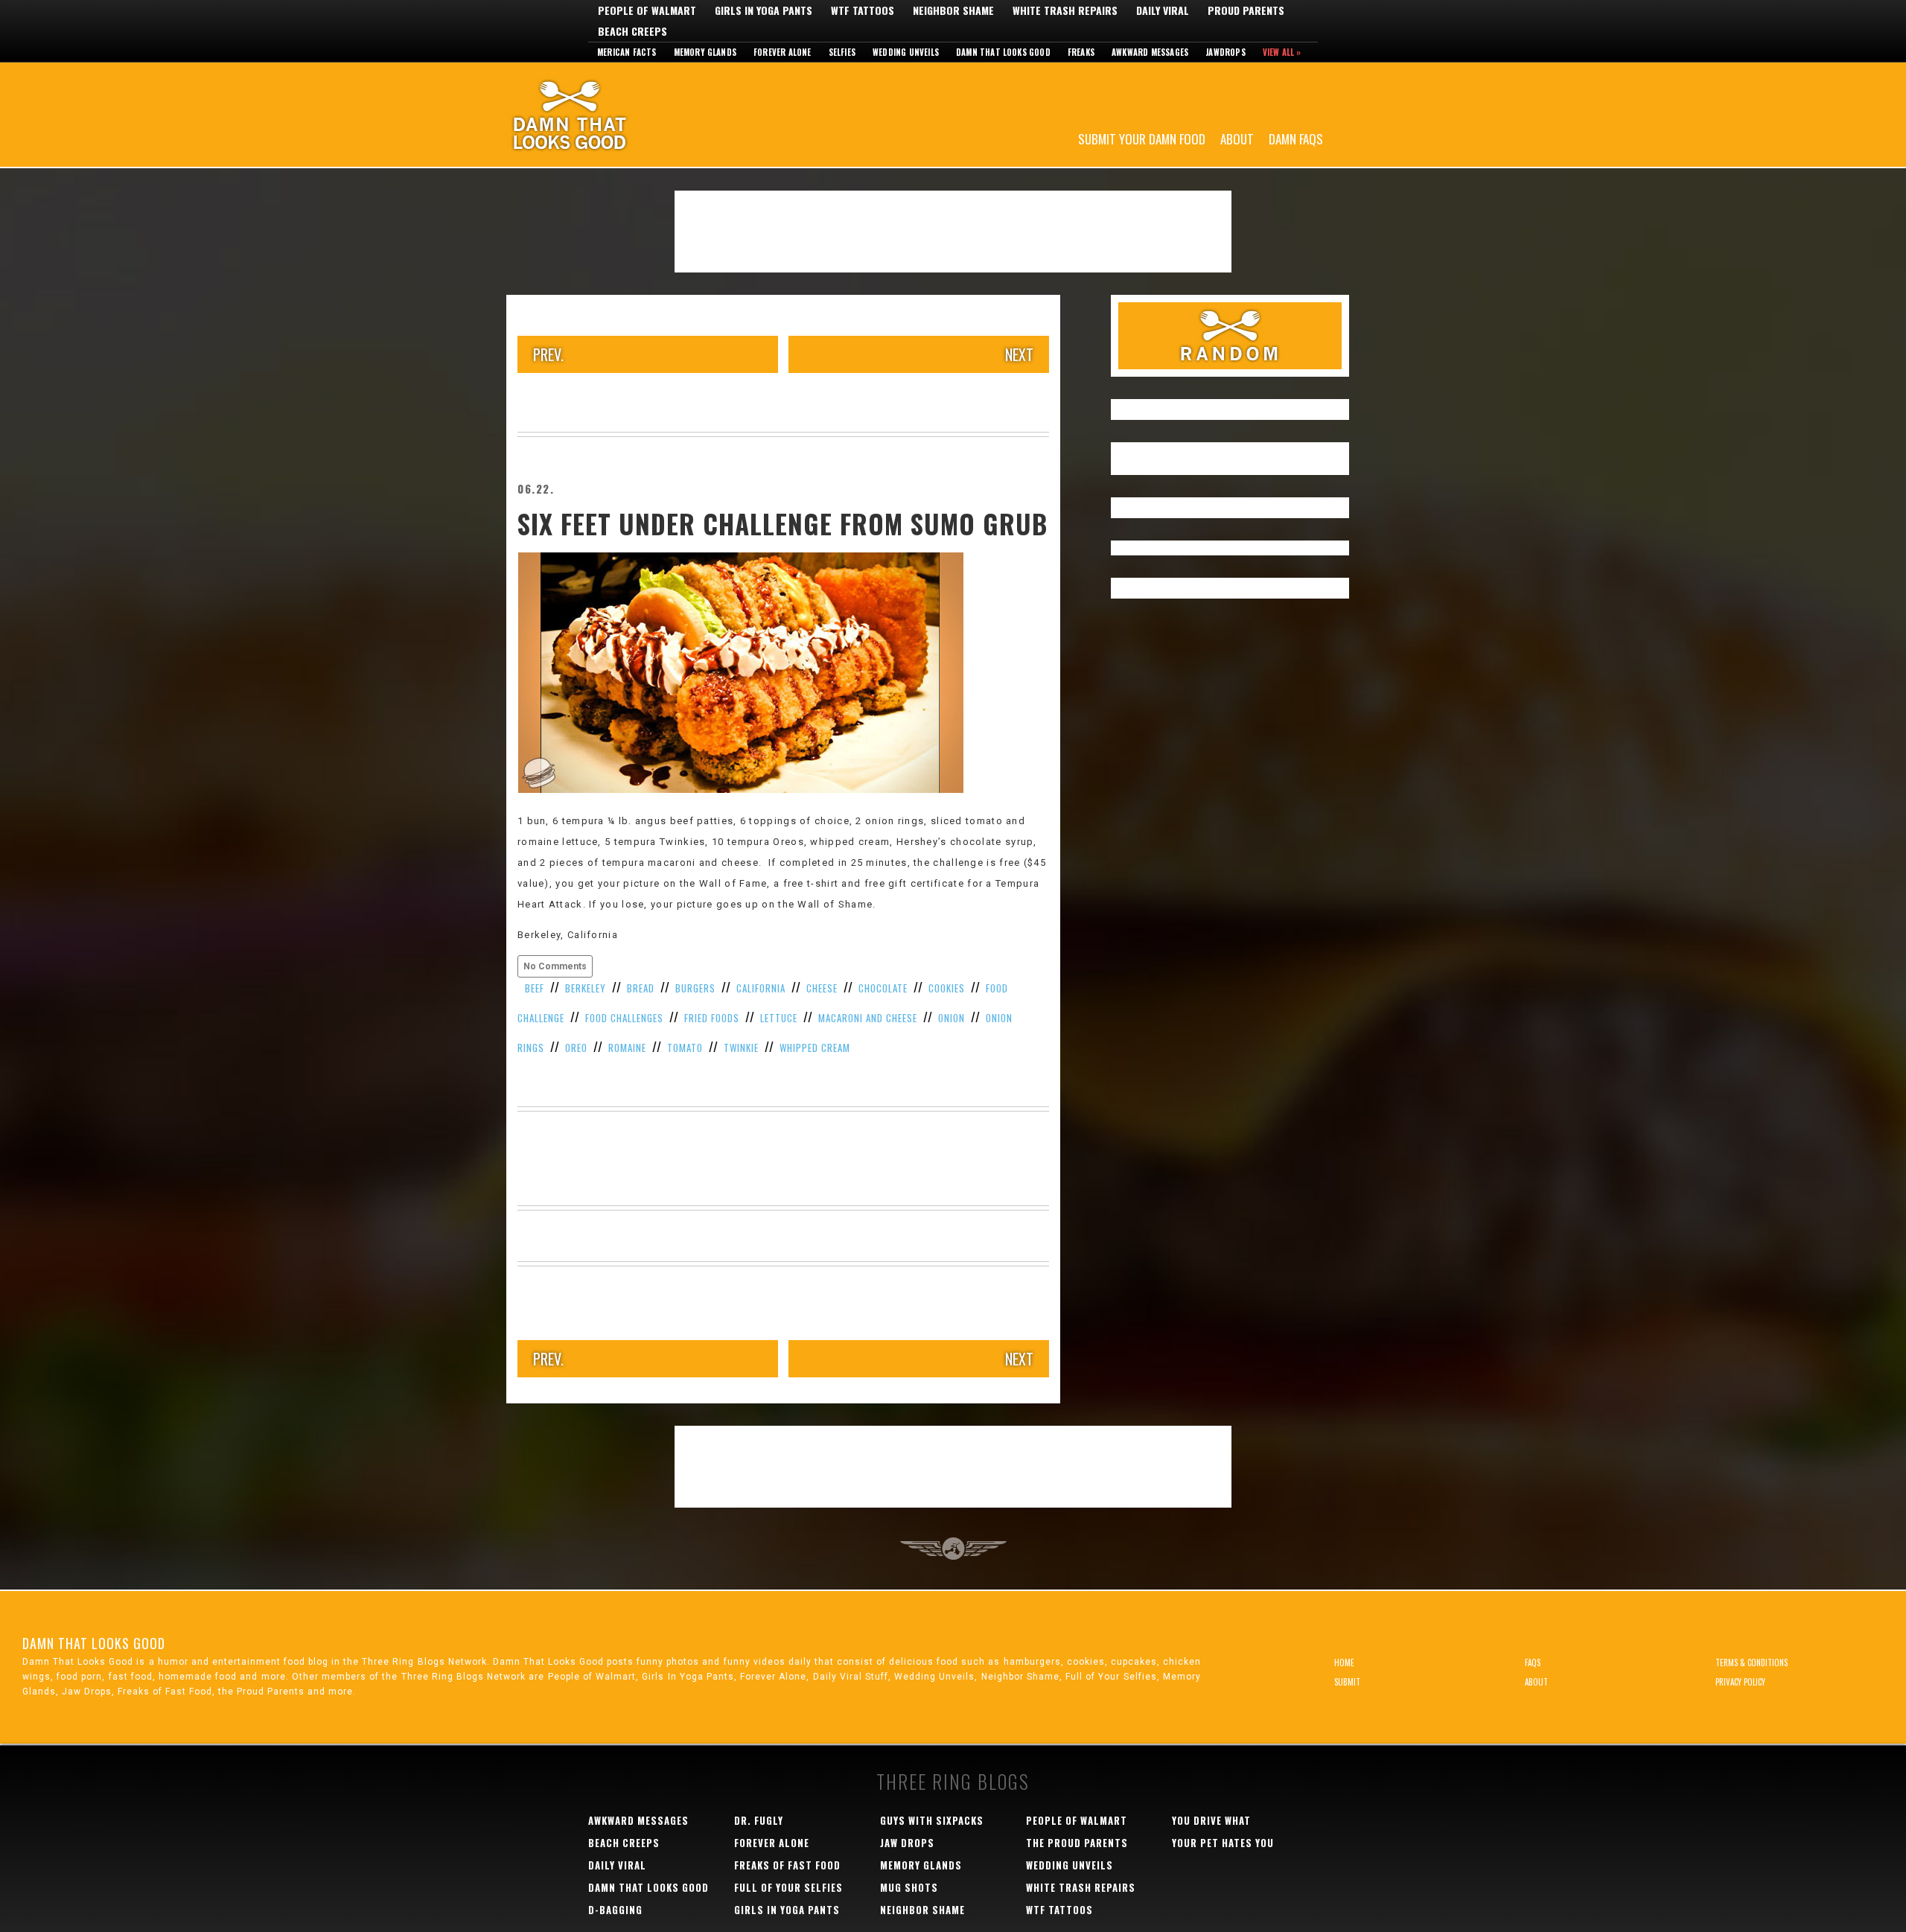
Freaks (1081, 52)
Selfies (842, 52)
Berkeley (586, 988)
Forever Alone (783, 52)
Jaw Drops (907, 1843)
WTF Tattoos (863, 10)
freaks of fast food (787, 1865)
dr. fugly (759, 1820)
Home (1344, 1662)
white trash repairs (1081, 1887)
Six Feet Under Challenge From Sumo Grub (783, 523)
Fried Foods (712, 1018)
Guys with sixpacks (932, 1820)
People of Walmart (647, 10)
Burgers (695, 988)
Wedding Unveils (906, 52)
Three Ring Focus (953, 1549)
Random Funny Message (1230, 336)
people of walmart (1077, 1820)
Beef (535, 988)
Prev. (548, 354)
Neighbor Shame (953, 10)
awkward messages (638, 1820)
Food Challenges (624, 1018)
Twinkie (741, 1048)
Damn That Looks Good (596, 115)
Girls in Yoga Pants (764, 10)
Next (1019, 354)
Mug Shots (909, 1887)
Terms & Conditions (1752, 1662)
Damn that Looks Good (1003, 52)
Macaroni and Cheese (868, 1018)
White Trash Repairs (1065, 10)
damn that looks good (648, 1887)
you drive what (1211, 1820)
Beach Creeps (632, 31)
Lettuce (779, 1018)
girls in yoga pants (787, 1910)
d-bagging (615, 1910)
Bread (641, 988)
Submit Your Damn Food (1142, 138)
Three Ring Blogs (953, 1781)
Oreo (576, 1048)
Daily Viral (1163, 10)
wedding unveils (1070, 1865)
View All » (1282, 52)
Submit (1347, 1682)
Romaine (627, 1048)
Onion (952, 1018)
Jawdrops (1225, 52)
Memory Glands (705, 52)
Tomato (685, 1048)
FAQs (1533, 1662)
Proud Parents (1246, 10)
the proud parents (1077, 1843)
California (761, 988)
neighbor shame (922, 1910)
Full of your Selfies (788, 1887)
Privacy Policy (1740, 1682)
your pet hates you (1223, 1843)
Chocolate (883, 988)
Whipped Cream (815, 1048)
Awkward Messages (1150, 52)
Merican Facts (627, 52)
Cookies (947, 988)
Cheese (822, 988)
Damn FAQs (1296, 138)
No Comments (555, 966)
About (1237, 138)
